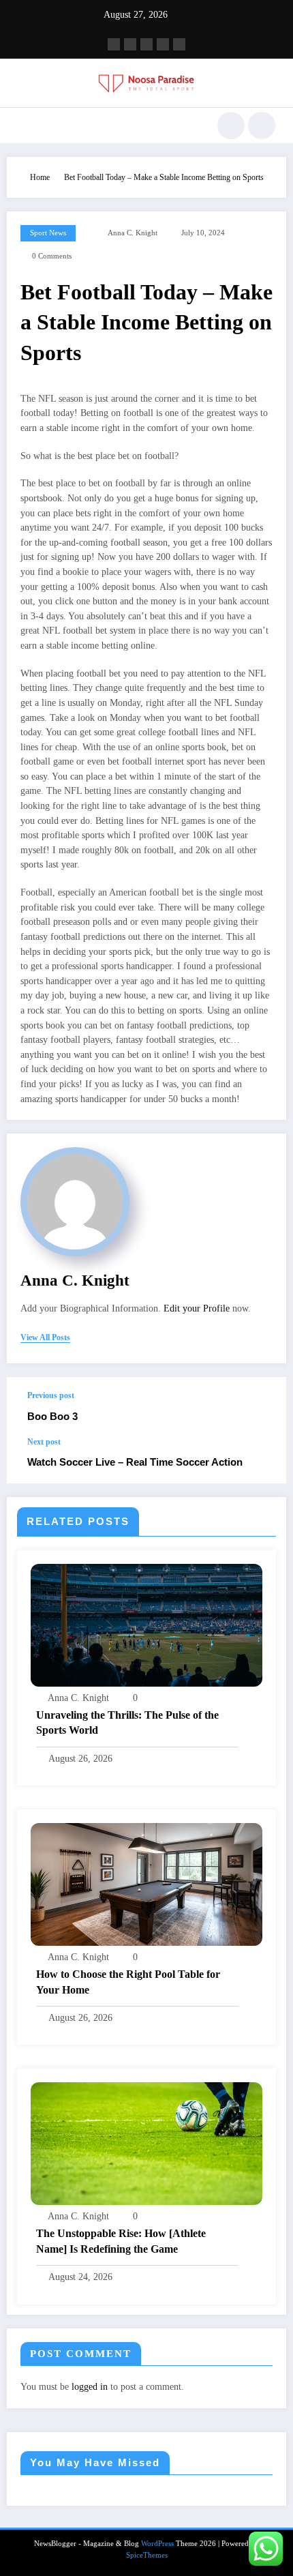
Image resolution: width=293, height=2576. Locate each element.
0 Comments (52, 256)
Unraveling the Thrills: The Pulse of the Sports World (127, 1722)
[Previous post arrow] (262, 1407)
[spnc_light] (262, 125)
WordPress (157, 2544)
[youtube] (179, 44)
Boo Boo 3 (52, 1416)
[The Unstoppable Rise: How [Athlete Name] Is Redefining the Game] (146, 2143)
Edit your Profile (197, 1308)
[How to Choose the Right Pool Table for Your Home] (146, 1884)
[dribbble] (146, 44)
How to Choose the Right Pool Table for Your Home (128, 1982)
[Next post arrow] (262, 1460)
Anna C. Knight (133, 233)
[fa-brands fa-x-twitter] (130, 44)
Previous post (51, 1395)
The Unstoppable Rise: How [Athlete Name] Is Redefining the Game (121, 2241)
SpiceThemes (147, 2555)
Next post (44, 1442)
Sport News (48, 233)
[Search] (231, 125)
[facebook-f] (114, 44)
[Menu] (24, 125)
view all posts (45, 1337)
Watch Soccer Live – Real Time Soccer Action (135, 1462)
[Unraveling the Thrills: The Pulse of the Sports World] (146, 1624)
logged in (90, 2387)
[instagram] (163, 44)
